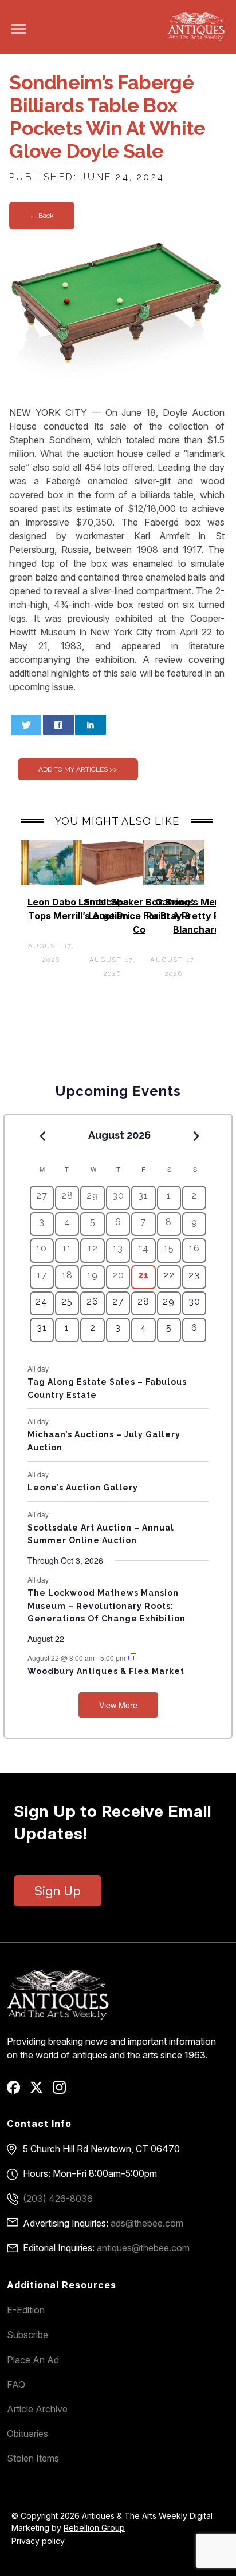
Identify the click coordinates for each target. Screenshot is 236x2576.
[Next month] (196, 1136)
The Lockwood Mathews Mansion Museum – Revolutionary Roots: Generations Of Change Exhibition (107, 1606)
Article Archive (37, 2409)
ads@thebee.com (147, 2223)
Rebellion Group (94, 2528)
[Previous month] (43, 1136)
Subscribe (27, 2335)
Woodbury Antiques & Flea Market (106, 1671)
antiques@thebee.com (143, 2248)
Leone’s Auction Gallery (83, 1488)
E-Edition (26, 2310)
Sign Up (58, 1891)
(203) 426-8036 (58, 2199)
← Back (42, 216)
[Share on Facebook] (58, 725)
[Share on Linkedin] (91, 725)
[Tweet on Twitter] (26, 725)
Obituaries (27, 2434)
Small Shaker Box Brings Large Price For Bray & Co (139, 916)
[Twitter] (40, 2091)
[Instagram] (63, 2091)
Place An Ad (33, 2360)
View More (118, 1705)
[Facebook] (17, 2091)
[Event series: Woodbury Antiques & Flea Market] (132, 1657)
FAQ (16, 2384)
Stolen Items (33, 2458)
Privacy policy (38, 2541)
